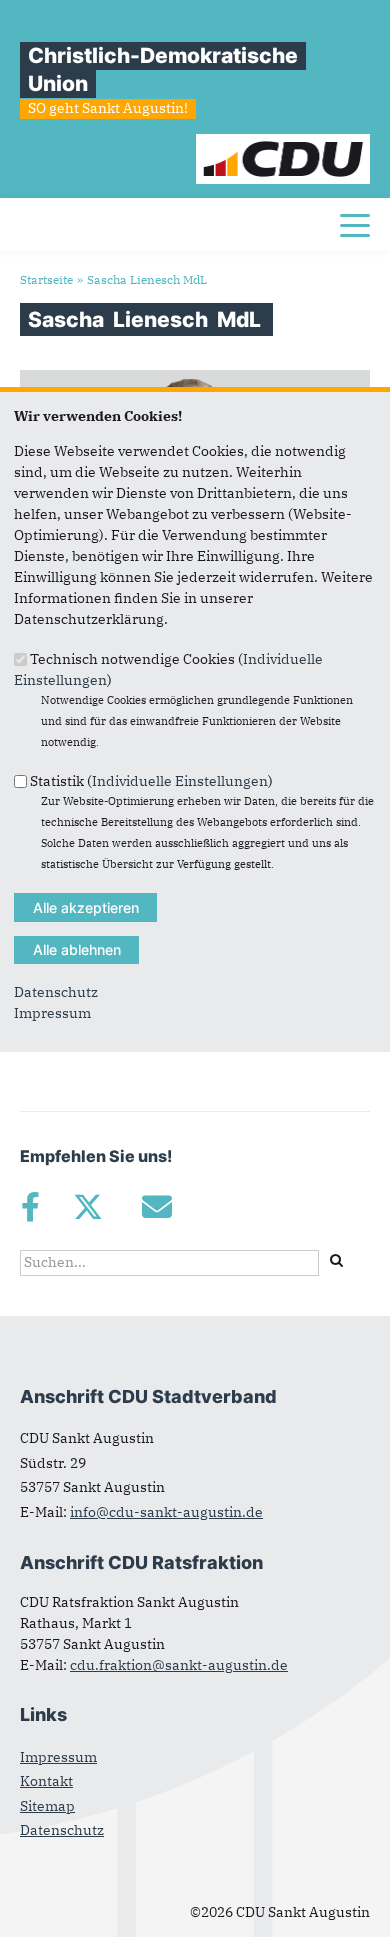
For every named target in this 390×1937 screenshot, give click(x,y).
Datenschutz (56, 992)
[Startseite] (283, 144)
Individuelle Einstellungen (180, 781)
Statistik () (151, 781)
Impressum (52, 1013)
